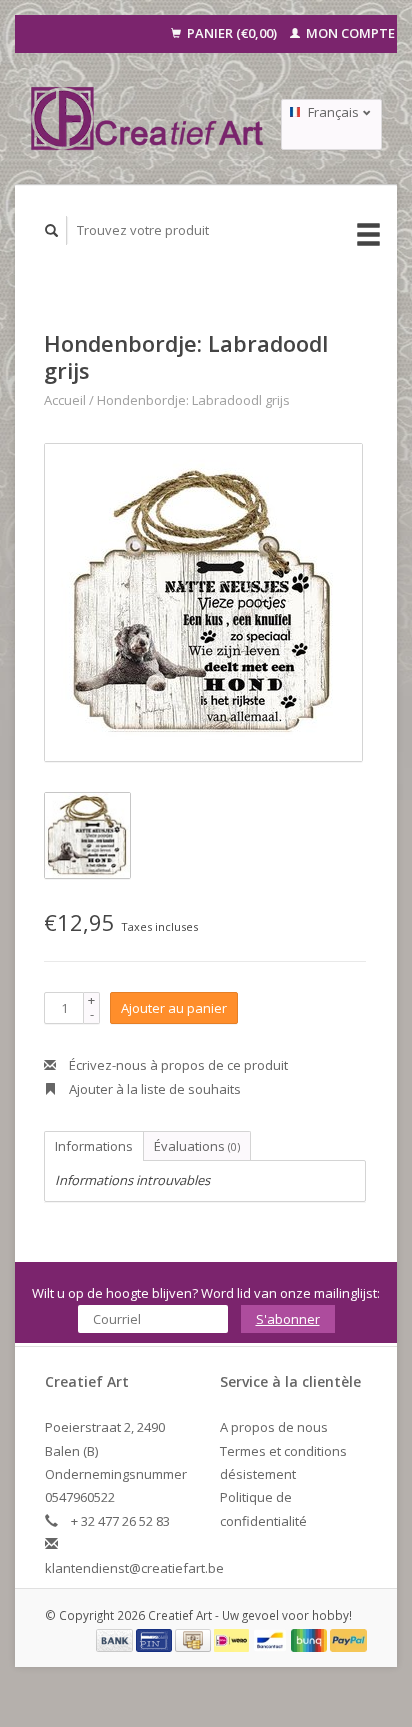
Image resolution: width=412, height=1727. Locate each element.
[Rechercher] (52, 230)
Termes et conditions (283, 1451)
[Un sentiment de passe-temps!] (148, 118)
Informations (94, 1146)
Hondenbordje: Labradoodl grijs (193, 400)
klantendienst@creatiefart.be (134, 1568)
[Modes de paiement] (116, 1639)
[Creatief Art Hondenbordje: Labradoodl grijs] (203, 602)
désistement (258, 1474)
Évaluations (197, 1146)
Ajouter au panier (174, 1008)
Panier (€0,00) (232, 33)
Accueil (65, 400)
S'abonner (288, 1319)
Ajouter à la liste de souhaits (153, 1089)
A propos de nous (274, 1427)
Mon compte (349, 33)
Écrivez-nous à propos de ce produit (177, 1065)
